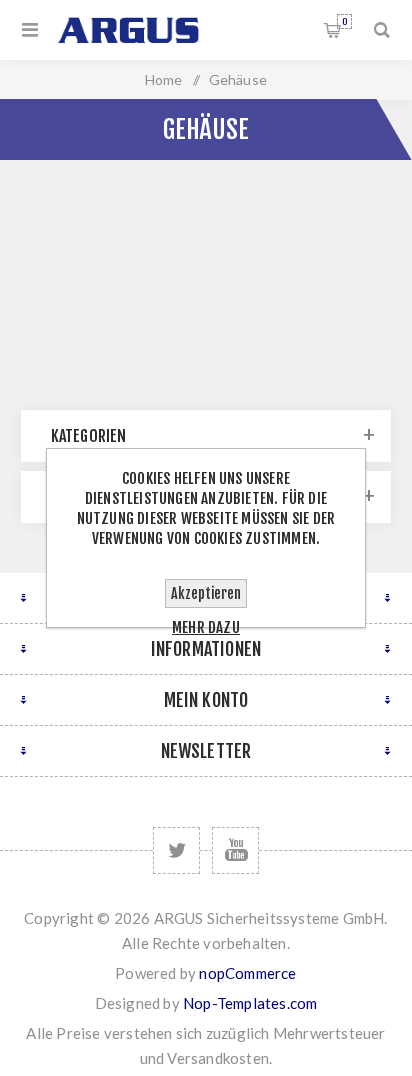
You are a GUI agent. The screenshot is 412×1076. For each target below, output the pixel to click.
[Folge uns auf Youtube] (235, 850)
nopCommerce (247, 973)
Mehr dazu (206, 627)
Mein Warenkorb (344, 21)
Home (164, 79)
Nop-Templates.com (250, 1003)
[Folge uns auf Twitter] (176, 850)
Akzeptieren (206, 593)
